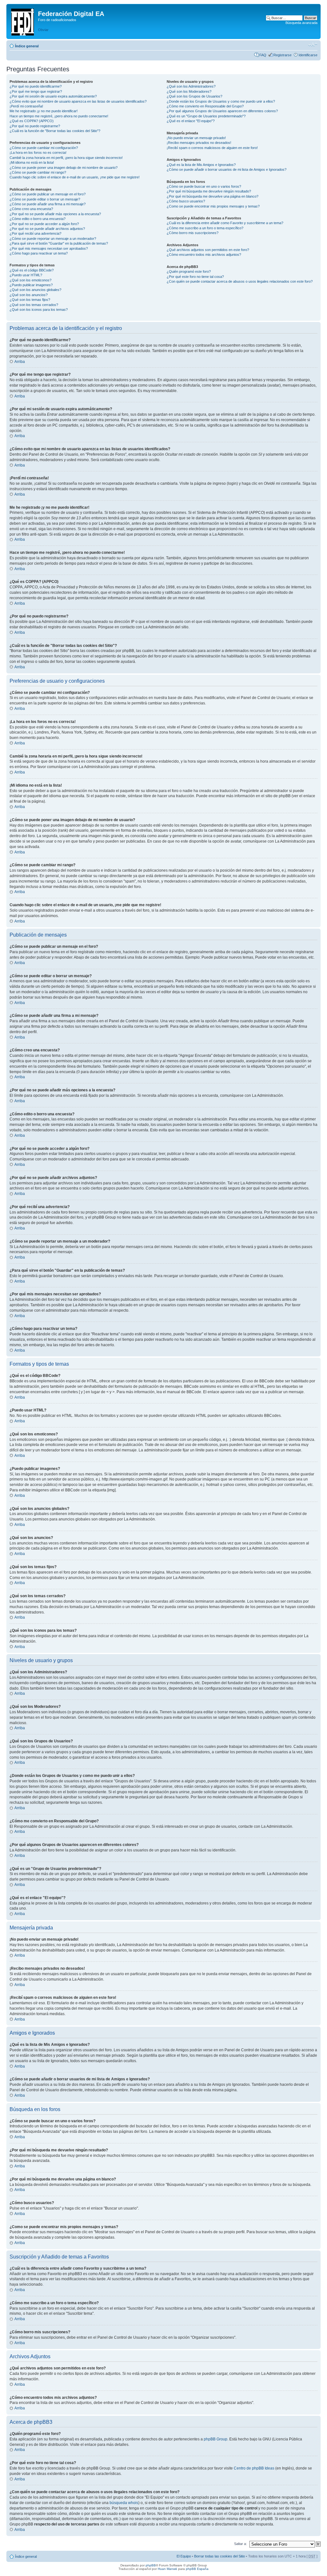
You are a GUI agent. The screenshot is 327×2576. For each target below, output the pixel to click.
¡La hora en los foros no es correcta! (38, 153)
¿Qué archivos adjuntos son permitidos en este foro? (208, 250)
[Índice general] (23, 21)
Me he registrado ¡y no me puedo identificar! (44, 111)
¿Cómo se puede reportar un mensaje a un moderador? (53, 239)
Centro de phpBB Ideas (254, 2468)
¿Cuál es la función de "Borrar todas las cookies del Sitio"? (55, 131)
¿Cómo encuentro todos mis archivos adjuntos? (204, 255)
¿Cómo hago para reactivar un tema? (39, 253)
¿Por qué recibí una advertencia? (35, 233)
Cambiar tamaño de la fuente (313, 45)
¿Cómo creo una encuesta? (31, 209)
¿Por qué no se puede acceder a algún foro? (44, 224)
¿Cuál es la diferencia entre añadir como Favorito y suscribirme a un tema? (225, 223)
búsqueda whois (124, 2503)
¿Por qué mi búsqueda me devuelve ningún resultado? (209, 191)
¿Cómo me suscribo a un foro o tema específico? (205, 228)
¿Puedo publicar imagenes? (31, 285)
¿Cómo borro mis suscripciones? (193, 233)
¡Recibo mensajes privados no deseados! (199, 143)
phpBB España (197, 2569)
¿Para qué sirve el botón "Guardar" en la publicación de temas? (59, 243)
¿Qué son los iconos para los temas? (39, 310)
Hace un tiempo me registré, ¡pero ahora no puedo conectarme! (59, 116)
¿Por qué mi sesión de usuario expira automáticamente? (53, 96)
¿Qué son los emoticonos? (30, 280)
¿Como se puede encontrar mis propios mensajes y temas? (213, 206)
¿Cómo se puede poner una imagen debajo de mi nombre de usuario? (64, 168)
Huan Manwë (167, 2569)
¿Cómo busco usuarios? (186, 201)
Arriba (20, 362)
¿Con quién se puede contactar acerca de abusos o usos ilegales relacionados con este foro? (240, 281)
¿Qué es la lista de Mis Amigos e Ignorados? (201, 165)
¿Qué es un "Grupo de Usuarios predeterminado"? (206, 116)
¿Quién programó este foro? (189, 271)
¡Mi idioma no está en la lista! (32, 162)
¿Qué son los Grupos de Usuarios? (194, 96)
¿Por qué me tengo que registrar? (36, 91)
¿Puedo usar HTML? (26, 275)
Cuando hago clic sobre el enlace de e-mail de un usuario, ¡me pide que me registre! (75, 177)
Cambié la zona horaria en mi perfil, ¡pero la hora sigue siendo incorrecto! (66, 158)
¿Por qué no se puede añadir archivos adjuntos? (47, 229)
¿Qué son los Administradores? (191, 86)
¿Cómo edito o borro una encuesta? (38, 219)
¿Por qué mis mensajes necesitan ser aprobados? (49, 248)
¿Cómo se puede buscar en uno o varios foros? (204, 186)
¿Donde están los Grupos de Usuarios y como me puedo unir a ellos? (221, 101)
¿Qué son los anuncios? (29, 295)
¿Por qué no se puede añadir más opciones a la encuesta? (55, 214)
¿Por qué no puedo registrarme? (35, 126)
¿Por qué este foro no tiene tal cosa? (195, 277)
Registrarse (282, 55)
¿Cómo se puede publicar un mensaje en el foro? (48, 194)
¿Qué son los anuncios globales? (35, 290)
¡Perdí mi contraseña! (26, 106)
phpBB (151, 2565)
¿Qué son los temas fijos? (30, 300)
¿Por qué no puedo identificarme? (36, 86)
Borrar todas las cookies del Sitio (220, 2556)
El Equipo (184, 2556)
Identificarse (308, 55)
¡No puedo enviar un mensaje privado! (196, 138)
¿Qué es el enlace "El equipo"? (191, 121)
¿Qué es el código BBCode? (32, 270)
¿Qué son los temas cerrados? (34, 305)
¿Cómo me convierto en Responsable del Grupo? (205, 106)
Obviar (43, 30)
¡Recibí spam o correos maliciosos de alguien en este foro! (212, 148)
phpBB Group (216, 2439)
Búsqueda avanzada (301, 23)
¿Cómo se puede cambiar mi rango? (38, 172)
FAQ (263, 55)
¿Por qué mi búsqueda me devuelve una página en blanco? (213, 196)
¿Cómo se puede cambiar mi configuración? (44, 148)
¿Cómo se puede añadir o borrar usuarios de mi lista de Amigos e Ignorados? (227, 169)
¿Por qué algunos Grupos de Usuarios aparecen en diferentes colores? (222, 111)
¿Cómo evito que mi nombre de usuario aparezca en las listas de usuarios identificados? (78, 101)
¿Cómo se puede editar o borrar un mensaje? (45, 199)
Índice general (27, 46)
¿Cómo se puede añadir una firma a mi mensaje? (48, 204)
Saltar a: (240, 2544)
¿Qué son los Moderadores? (189, 91)
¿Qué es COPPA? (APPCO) (32, 121)
